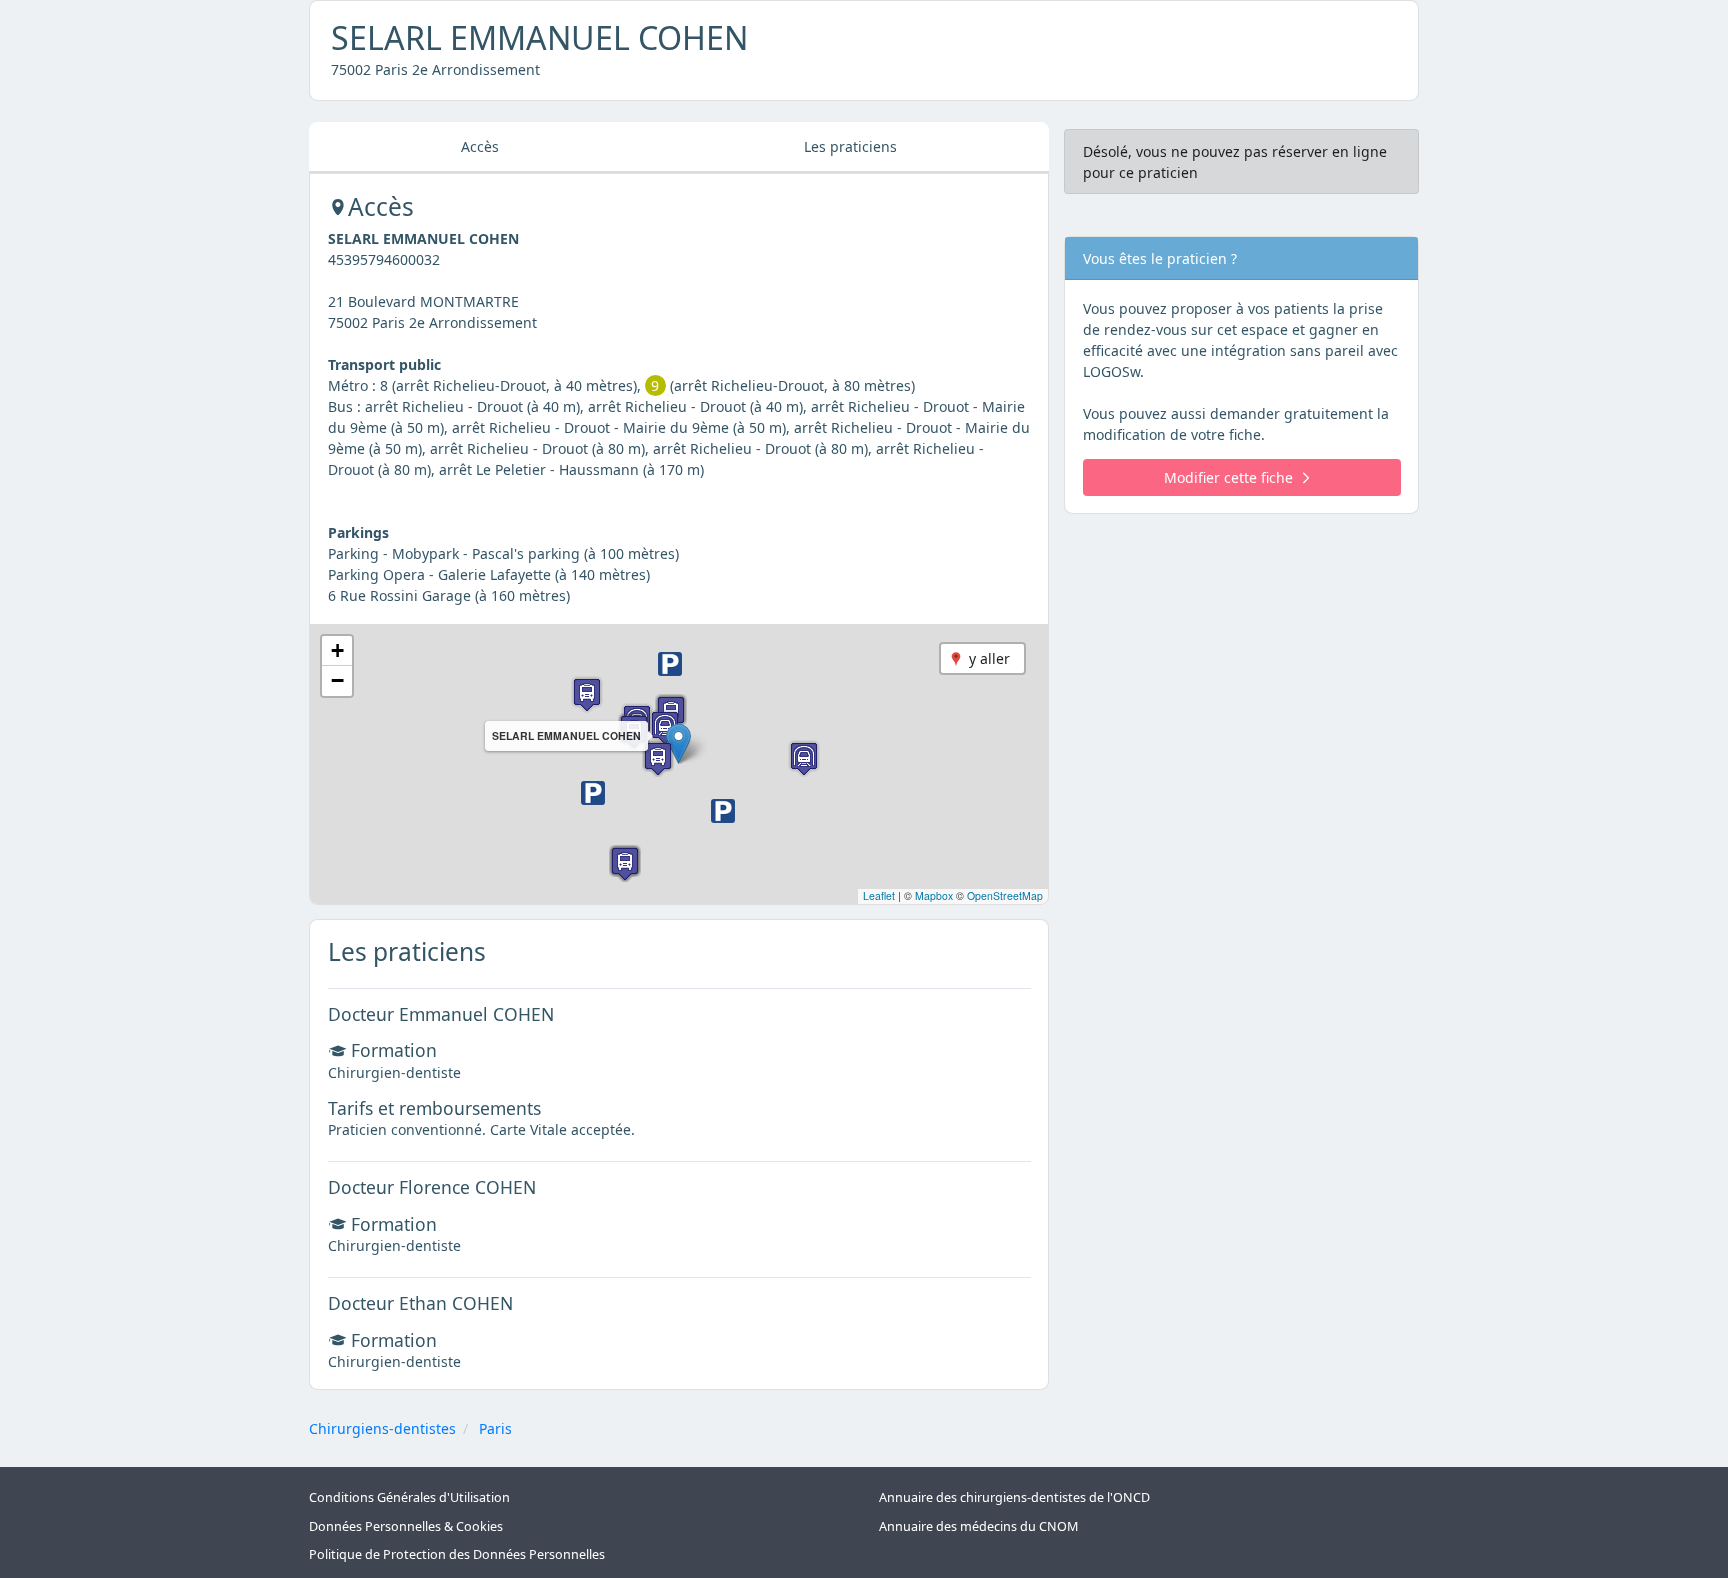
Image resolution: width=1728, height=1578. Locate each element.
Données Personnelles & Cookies (406, 1526)
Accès (480, 146)
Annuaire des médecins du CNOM (978, 1526)
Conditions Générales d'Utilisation (409, 1497)
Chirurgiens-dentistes (382, 1428)
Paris (495, 1428)
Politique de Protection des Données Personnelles (457, 1554)
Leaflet (879, 895)
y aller (989, 658)
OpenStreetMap (1005, 895)
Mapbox (934, 895)
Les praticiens (850, 146)
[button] (678, 743)
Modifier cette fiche (1228, 477)
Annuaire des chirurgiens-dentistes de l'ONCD (1014, 1497)
